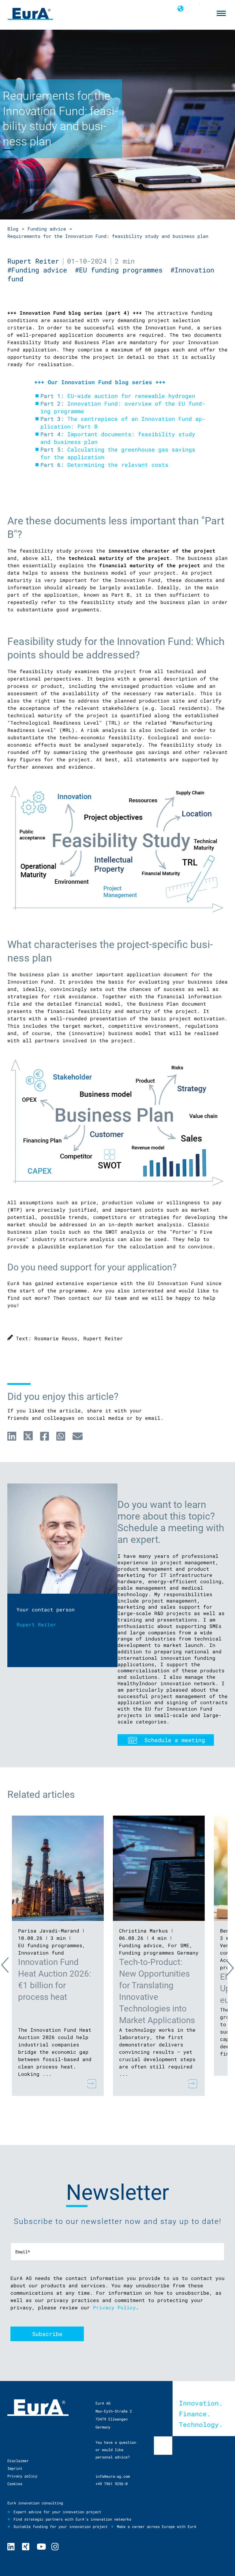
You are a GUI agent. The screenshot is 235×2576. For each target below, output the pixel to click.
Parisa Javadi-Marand (49, 1931)
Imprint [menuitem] (15, 2468)
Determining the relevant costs (118, 465)
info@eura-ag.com (113, 2476)
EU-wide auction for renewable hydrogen (131, 396)
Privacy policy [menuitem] (22, 2476)
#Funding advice (41, 270)
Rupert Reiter (33, 261)
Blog (13, 229)
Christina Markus (144, 1931)
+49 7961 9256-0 (112, 2484)
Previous (10, 1967)
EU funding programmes (50, 1945)
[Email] (78, 1436)
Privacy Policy (114, 2307)
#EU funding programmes (123, 270)
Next (225, 1967)
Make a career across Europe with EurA (157, 2526)
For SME (179, 1945)
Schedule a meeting (175, 1740)
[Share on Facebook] (45, 1436)
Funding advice (47, 229)
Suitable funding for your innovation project (61, 2526)
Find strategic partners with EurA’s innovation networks (72, 2519)
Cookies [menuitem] (15, 2484)
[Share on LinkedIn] (12, 1436)
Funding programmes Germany (159, 1953)
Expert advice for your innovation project (57, 2512)
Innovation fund (41, 1953)
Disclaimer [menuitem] (18, 2461)
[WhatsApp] (61, 1436)
